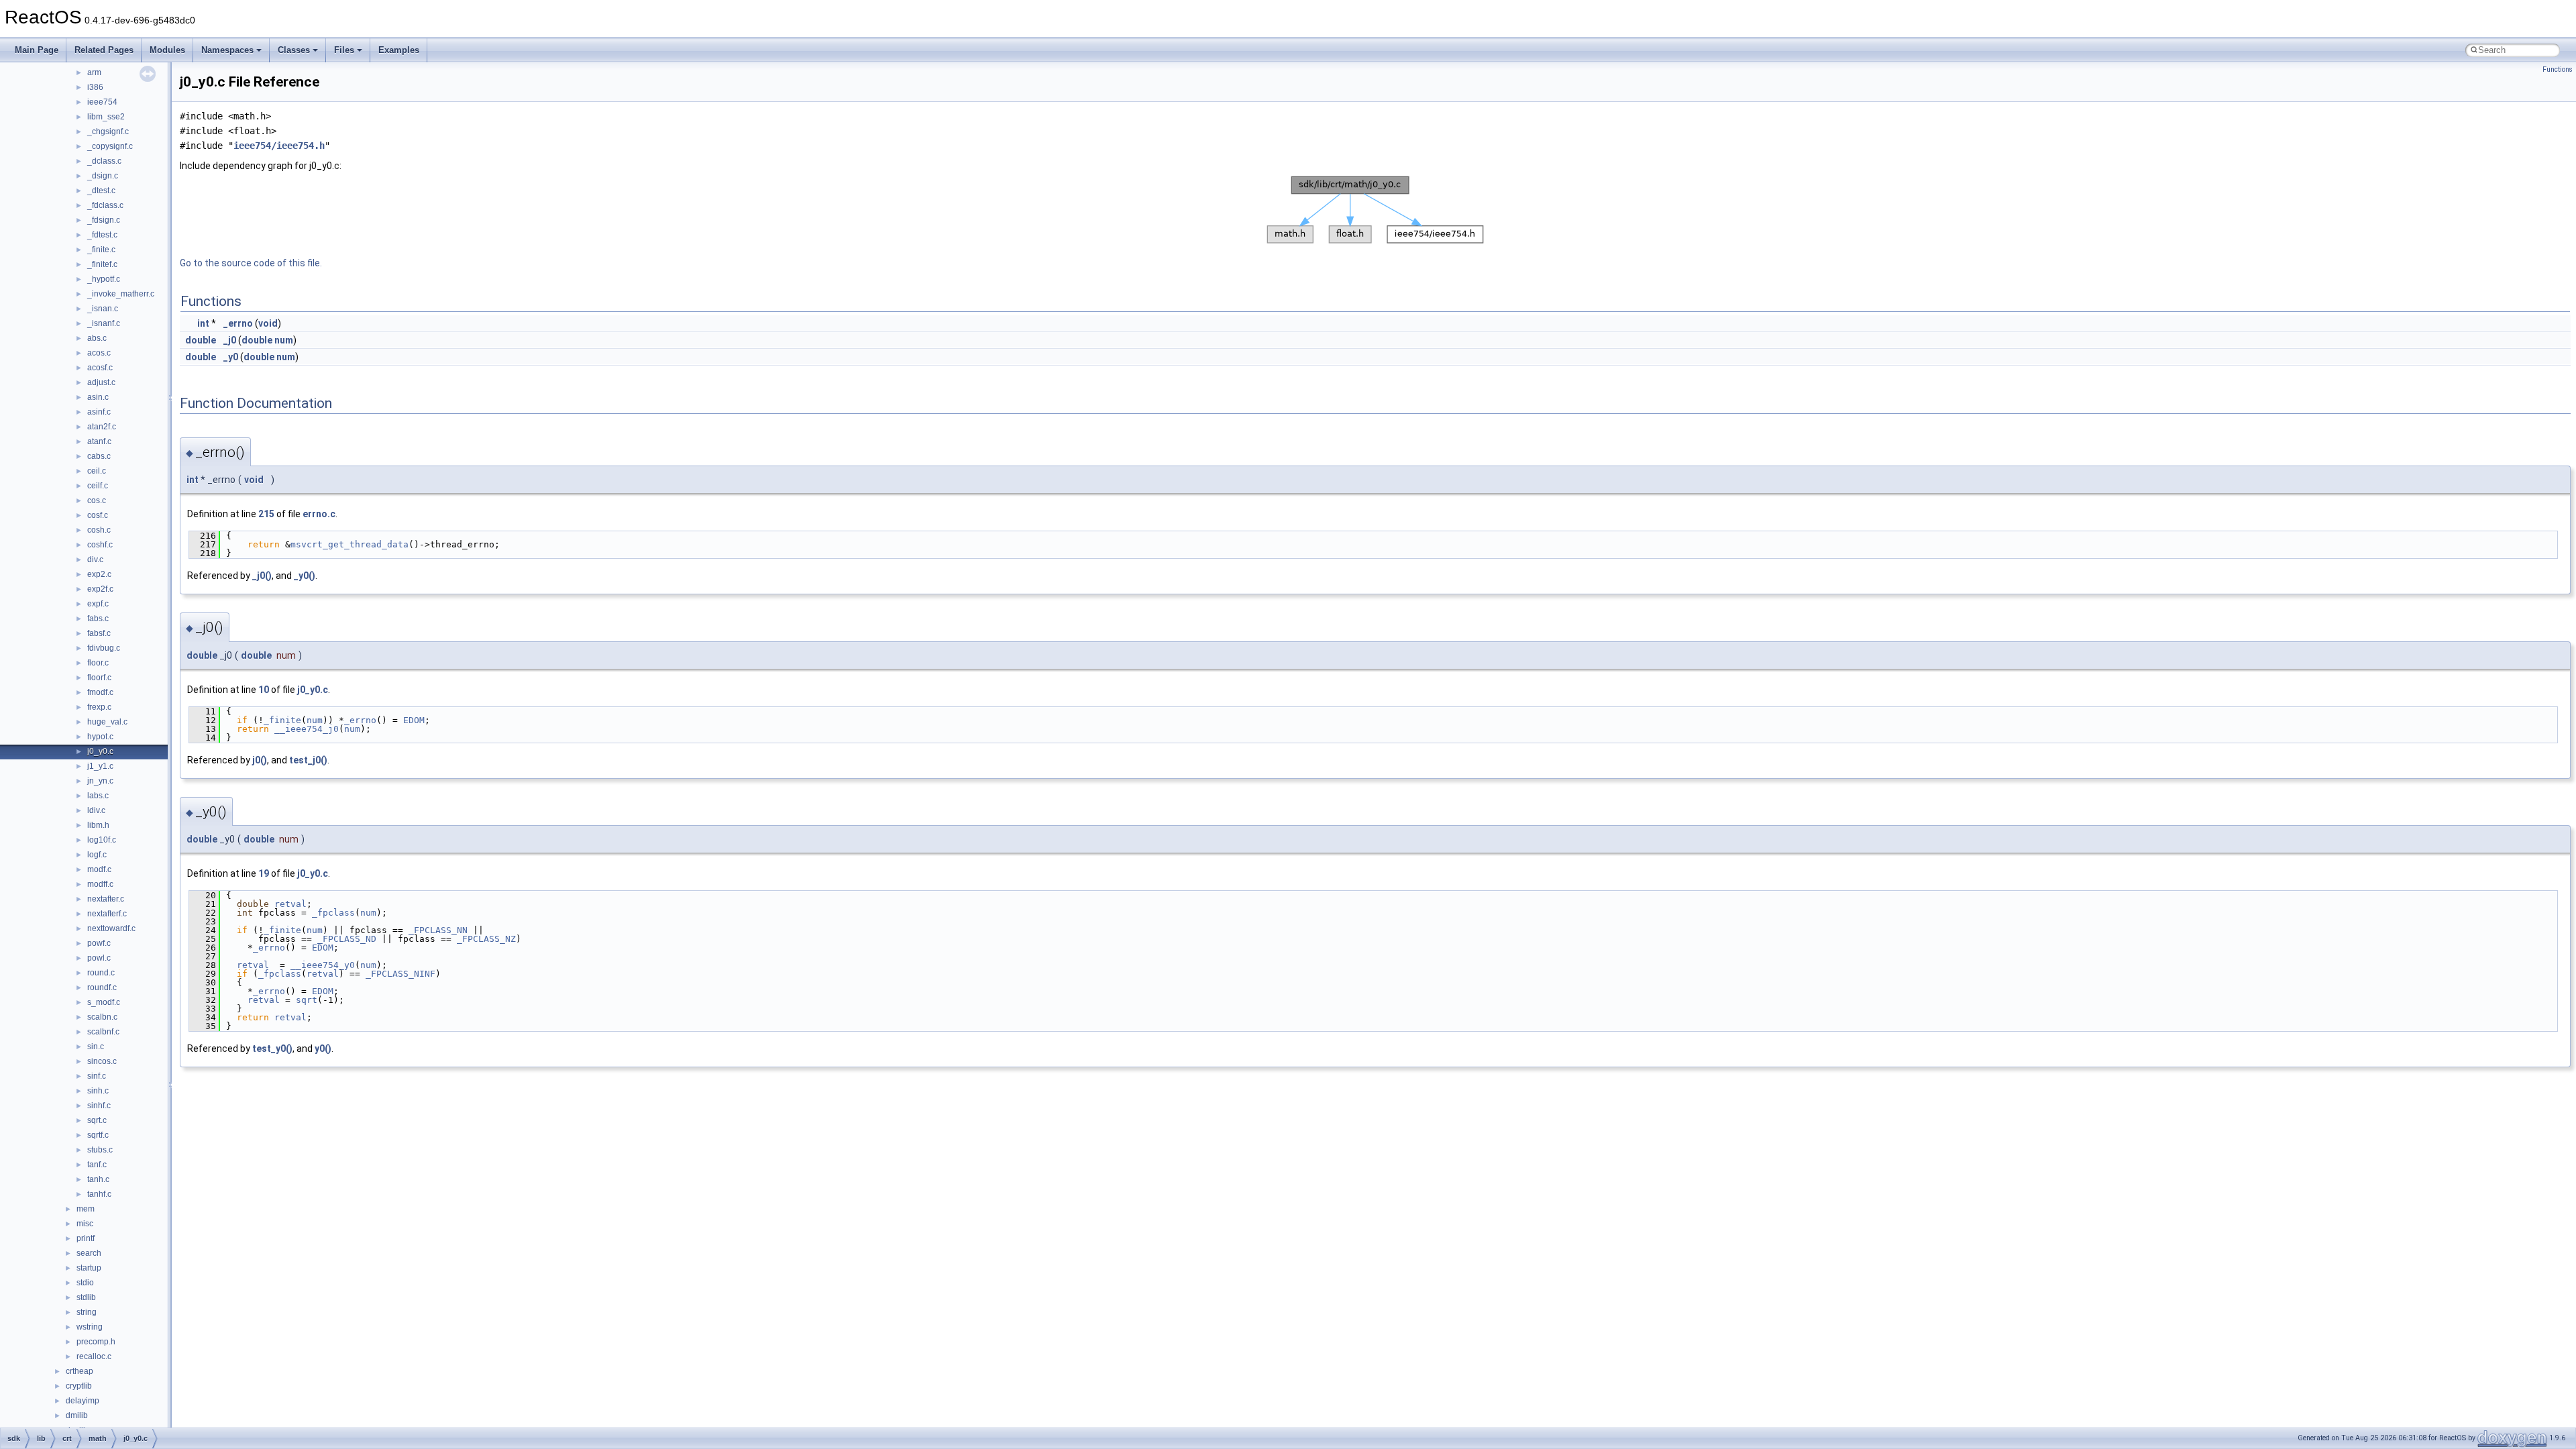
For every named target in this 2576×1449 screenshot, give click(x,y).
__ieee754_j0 (307, 729)
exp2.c (99, 574)
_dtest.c (101, 191)
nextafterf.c (107, 914)
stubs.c (100, 1150)
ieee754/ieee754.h (279, 146)
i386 (95, 87)
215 (266, 514)
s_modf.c (104, 1002)
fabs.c (98, 619)
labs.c (98, 796)
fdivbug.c (104, 648)
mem (86, 1209)
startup (89, 1268)
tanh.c (98, 1179)
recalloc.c (94, 1356)
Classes (294, 50)
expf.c (98, 604)
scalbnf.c (103, 1032)
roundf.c (102, 987)
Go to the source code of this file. (251, 263)
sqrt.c (97, 1120)
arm (94, 72)
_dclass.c (104, 161)
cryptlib (79, 1386)
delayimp (83, 1401)
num (284, 340)
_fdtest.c (102, 235)
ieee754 (102, 102)
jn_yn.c (100, 781)
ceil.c (97, 471)
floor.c (98, 663)
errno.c (319, 514)
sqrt (307, 1000)
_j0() (262, 576)
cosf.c (98, 515)
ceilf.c (98, 486)
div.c (95, 559)
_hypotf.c (104, 279)
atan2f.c (102, 427)
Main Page (37, 50)
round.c (101, 973)
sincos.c (102, 1061)
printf (86, 1238)
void (268, 323)
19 (264, 873)
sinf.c (97, 1076)
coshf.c (100, 545)
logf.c (97, 855)
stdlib (86, 1297)
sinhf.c (99, 1106)
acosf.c (100, 368)
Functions (2558, 69)
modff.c (100, 884)
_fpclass (333, 913)
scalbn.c (102, 1017)
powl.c (99, 958)
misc (85, 1224)
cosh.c (99, 530)
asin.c (98, 397)
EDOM (414, 720)
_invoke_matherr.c (121, 294)
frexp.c (99, 707)
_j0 (230, 340)
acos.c (99, 353)
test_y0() (272, 1049)
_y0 (231, 357)
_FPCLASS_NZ (486, 939)
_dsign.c (103, 176)
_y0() (305, 576)
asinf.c (99, 412)
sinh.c (98, 1091)
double (201, 340)
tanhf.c (99, 1194)
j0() (260, 760)
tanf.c (97, 1165)
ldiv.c (96, 810)
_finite (282, 720)
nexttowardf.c (111, 928)
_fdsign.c (104, 220)
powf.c (99, 943)
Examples (399, 50)
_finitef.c (102, 264)
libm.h (98, 825)
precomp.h (96, 1342)
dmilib (77, 1415)
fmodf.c (100, 692)
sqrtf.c (98, 1135)
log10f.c (102, 840)
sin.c (96, 1046)
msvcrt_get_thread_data (350, 544)
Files (344, 50)
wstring (90, 1327)
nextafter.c (106, 899)
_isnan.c (103, 309)
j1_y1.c (100, 766)
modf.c (99, 869)
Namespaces (227, 50)
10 (264, 690)
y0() (323, 1049)
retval (290, 904)
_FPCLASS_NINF (400, 974)
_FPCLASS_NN (438, 930)
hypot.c (100, 737)
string (87, 1312)
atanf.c (99, 441)
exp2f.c (100, 589)
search (89, 1253)
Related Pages (104, 50)
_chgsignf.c (108, 131)
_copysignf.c (110, 146)
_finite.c (101, 250)
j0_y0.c (100, 751)
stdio (85, 1283)
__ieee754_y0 (323, 965)
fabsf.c (99, 633)
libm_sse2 (106, 117)
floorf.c (99, 678)
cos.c (97, 500)
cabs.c (99, 456)
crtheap (79, 1371)
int (203, 323)
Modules (167, 50)
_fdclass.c (105, 205)
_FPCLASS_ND (347, 939)
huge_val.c (107, 722)
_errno (238, 323)
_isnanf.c (104, 323)
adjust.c (101, 382)
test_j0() (308, 760)
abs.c (97, 338)
